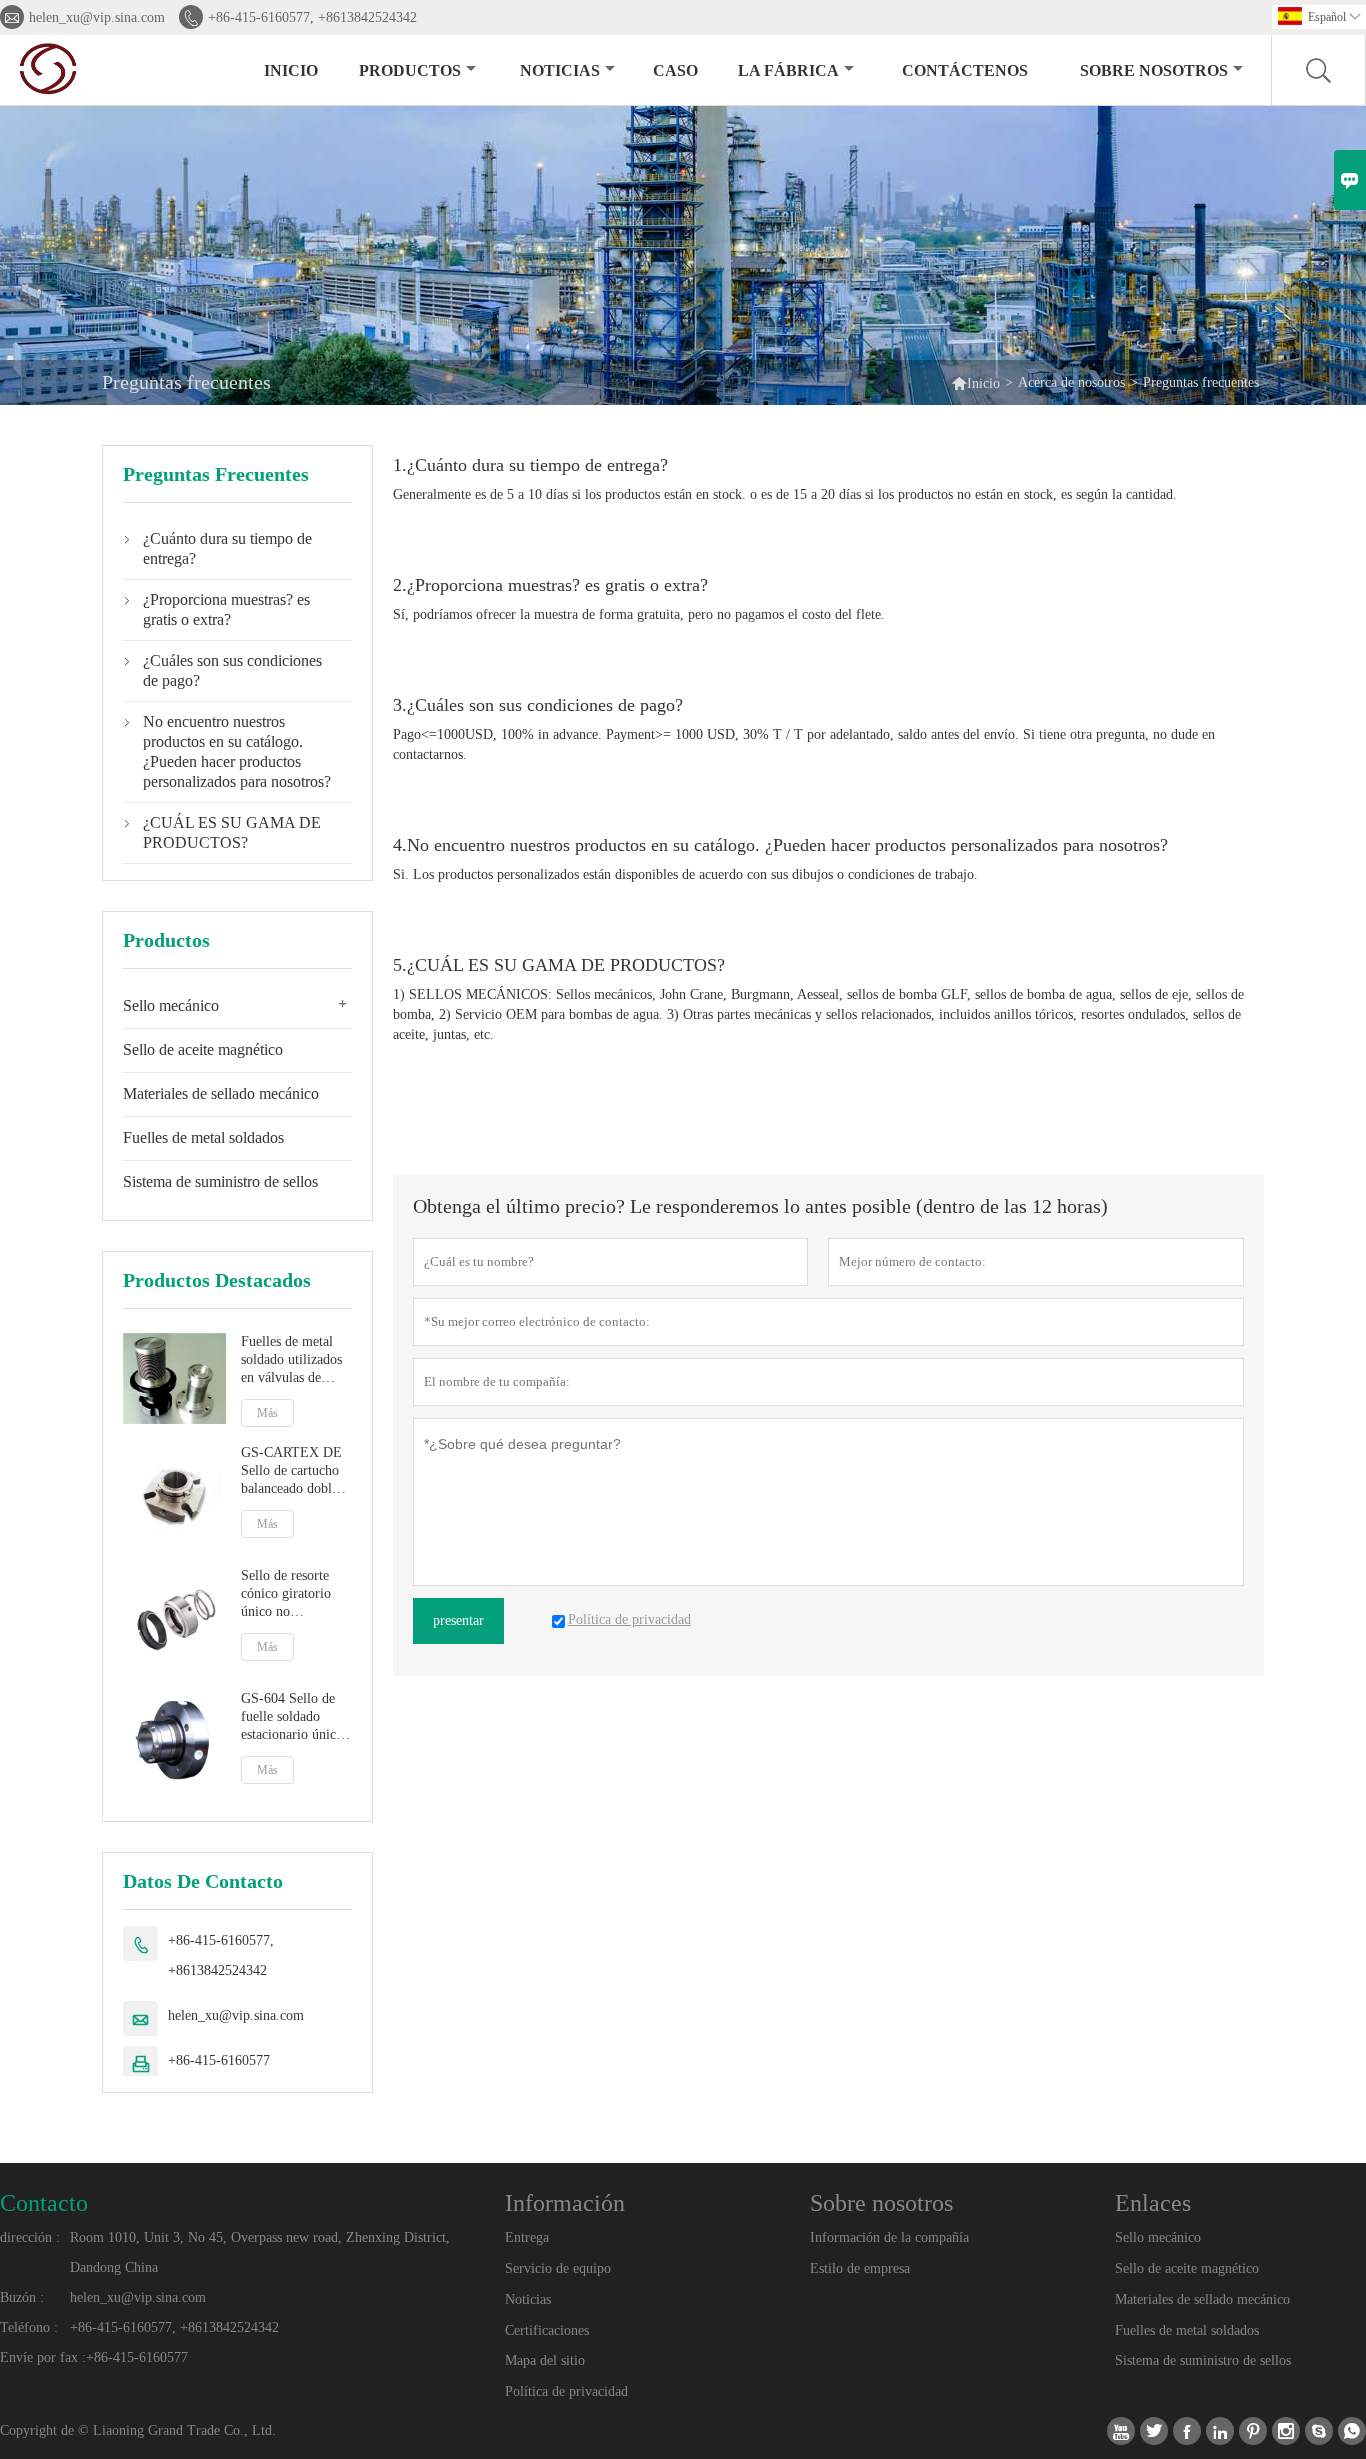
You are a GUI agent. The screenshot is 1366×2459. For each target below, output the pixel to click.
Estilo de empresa (860, 2268)
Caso (675, 70)
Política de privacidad (566, 2391)
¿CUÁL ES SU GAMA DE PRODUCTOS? (232, 832)
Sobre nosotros (1154, 70)
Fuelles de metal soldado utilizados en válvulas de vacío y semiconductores (291, 1360)
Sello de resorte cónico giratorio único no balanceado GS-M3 (295, 1594)
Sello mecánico (171, 1005)
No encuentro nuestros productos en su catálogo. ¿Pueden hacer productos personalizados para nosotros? (237, 751)
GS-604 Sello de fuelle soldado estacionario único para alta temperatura (292, 1717)
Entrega (527, 2237)
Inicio (291, 70)
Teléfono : (29, 2327)
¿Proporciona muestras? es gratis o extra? (226, 609)
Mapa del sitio (545, 2360)
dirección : (30, 2237)
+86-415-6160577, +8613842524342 (312, 17)
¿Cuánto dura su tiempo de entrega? (227, 548)
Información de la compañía (889, 2237)
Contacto (44, 2203)
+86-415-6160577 (219, 2060)
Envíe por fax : (43, 2357)
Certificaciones (547, 2330)
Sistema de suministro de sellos (220, 1181)
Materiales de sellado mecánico (221, 1093)
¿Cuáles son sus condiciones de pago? (232, 670)
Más (267, 1413)
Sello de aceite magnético (203, 1049)
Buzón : (22, 2297)
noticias (560, 70)
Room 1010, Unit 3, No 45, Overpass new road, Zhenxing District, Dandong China (260, 2252)
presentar (458, 1620)
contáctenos (965, 70)
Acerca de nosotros (1071, 382)
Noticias (528, 2299)
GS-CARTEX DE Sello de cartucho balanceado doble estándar (291, 1471)
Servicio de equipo (558, 2268)
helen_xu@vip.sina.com (97, 17)
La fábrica (788, 70)
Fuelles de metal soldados (203, 1137)
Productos (410, 70)
